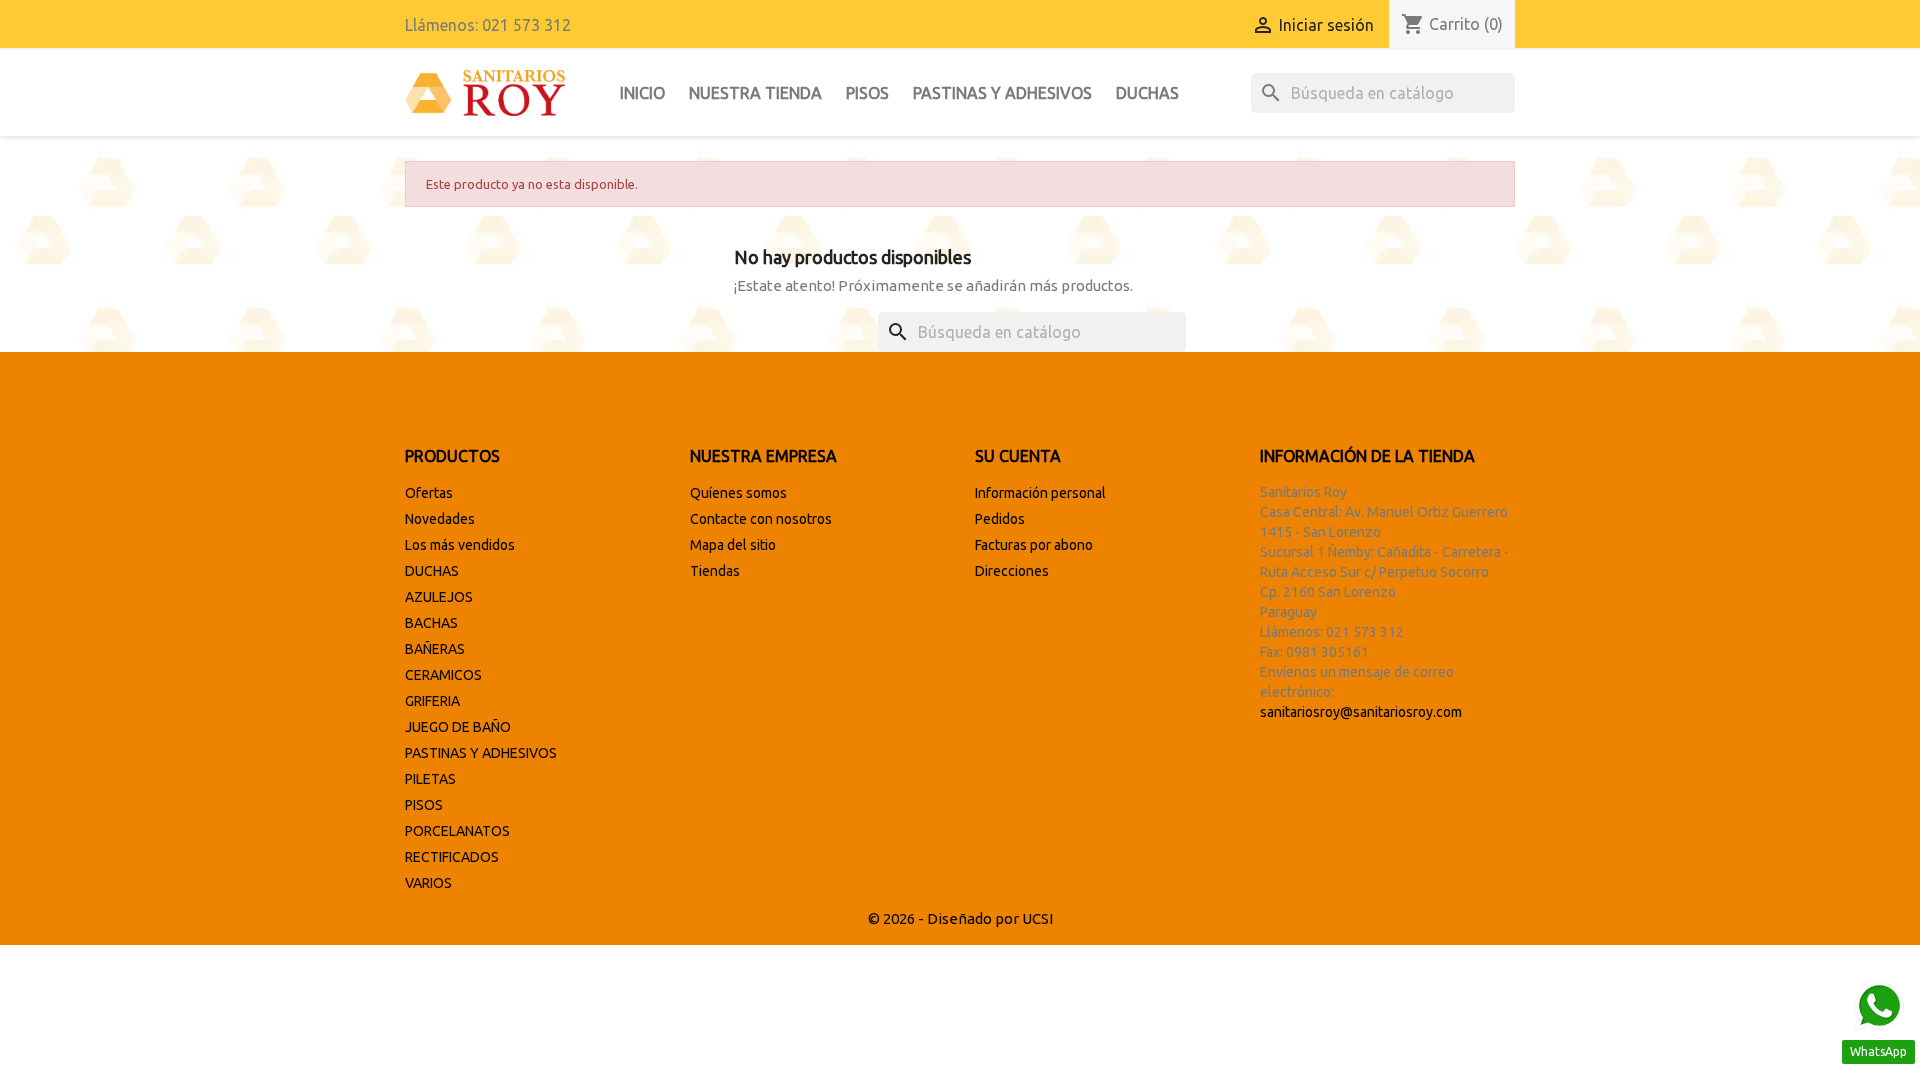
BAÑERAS (435, 649)
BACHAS (431, 623)
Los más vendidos (460, 545)
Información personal (1040, 493)
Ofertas (429, 493)
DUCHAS (1147, 93)
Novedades (440, 519)
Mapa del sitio (733, 545)
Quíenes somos (738, 493)
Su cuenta (1018, 456)
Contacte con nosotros (761, 519)
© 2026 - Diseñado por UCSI (960, 918)
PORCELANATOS (457, 831)
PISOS (867, 93)
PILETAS (430, 779)
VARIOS (428, 883)
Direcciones (1012, 571)
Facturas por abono (1034, 545)
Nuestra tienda (755, 93)
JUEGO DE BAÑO (458, 727)
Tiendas (715, 571)
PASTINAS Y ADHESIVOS (1002, 93)
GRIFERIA (432, 701)
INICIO (642, 93)
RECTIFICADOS (452, 857)
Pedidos (1000, 519)
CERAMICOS (443, 675)
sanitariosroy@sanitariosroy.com (1361, 712)
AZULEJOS (439, 597)
